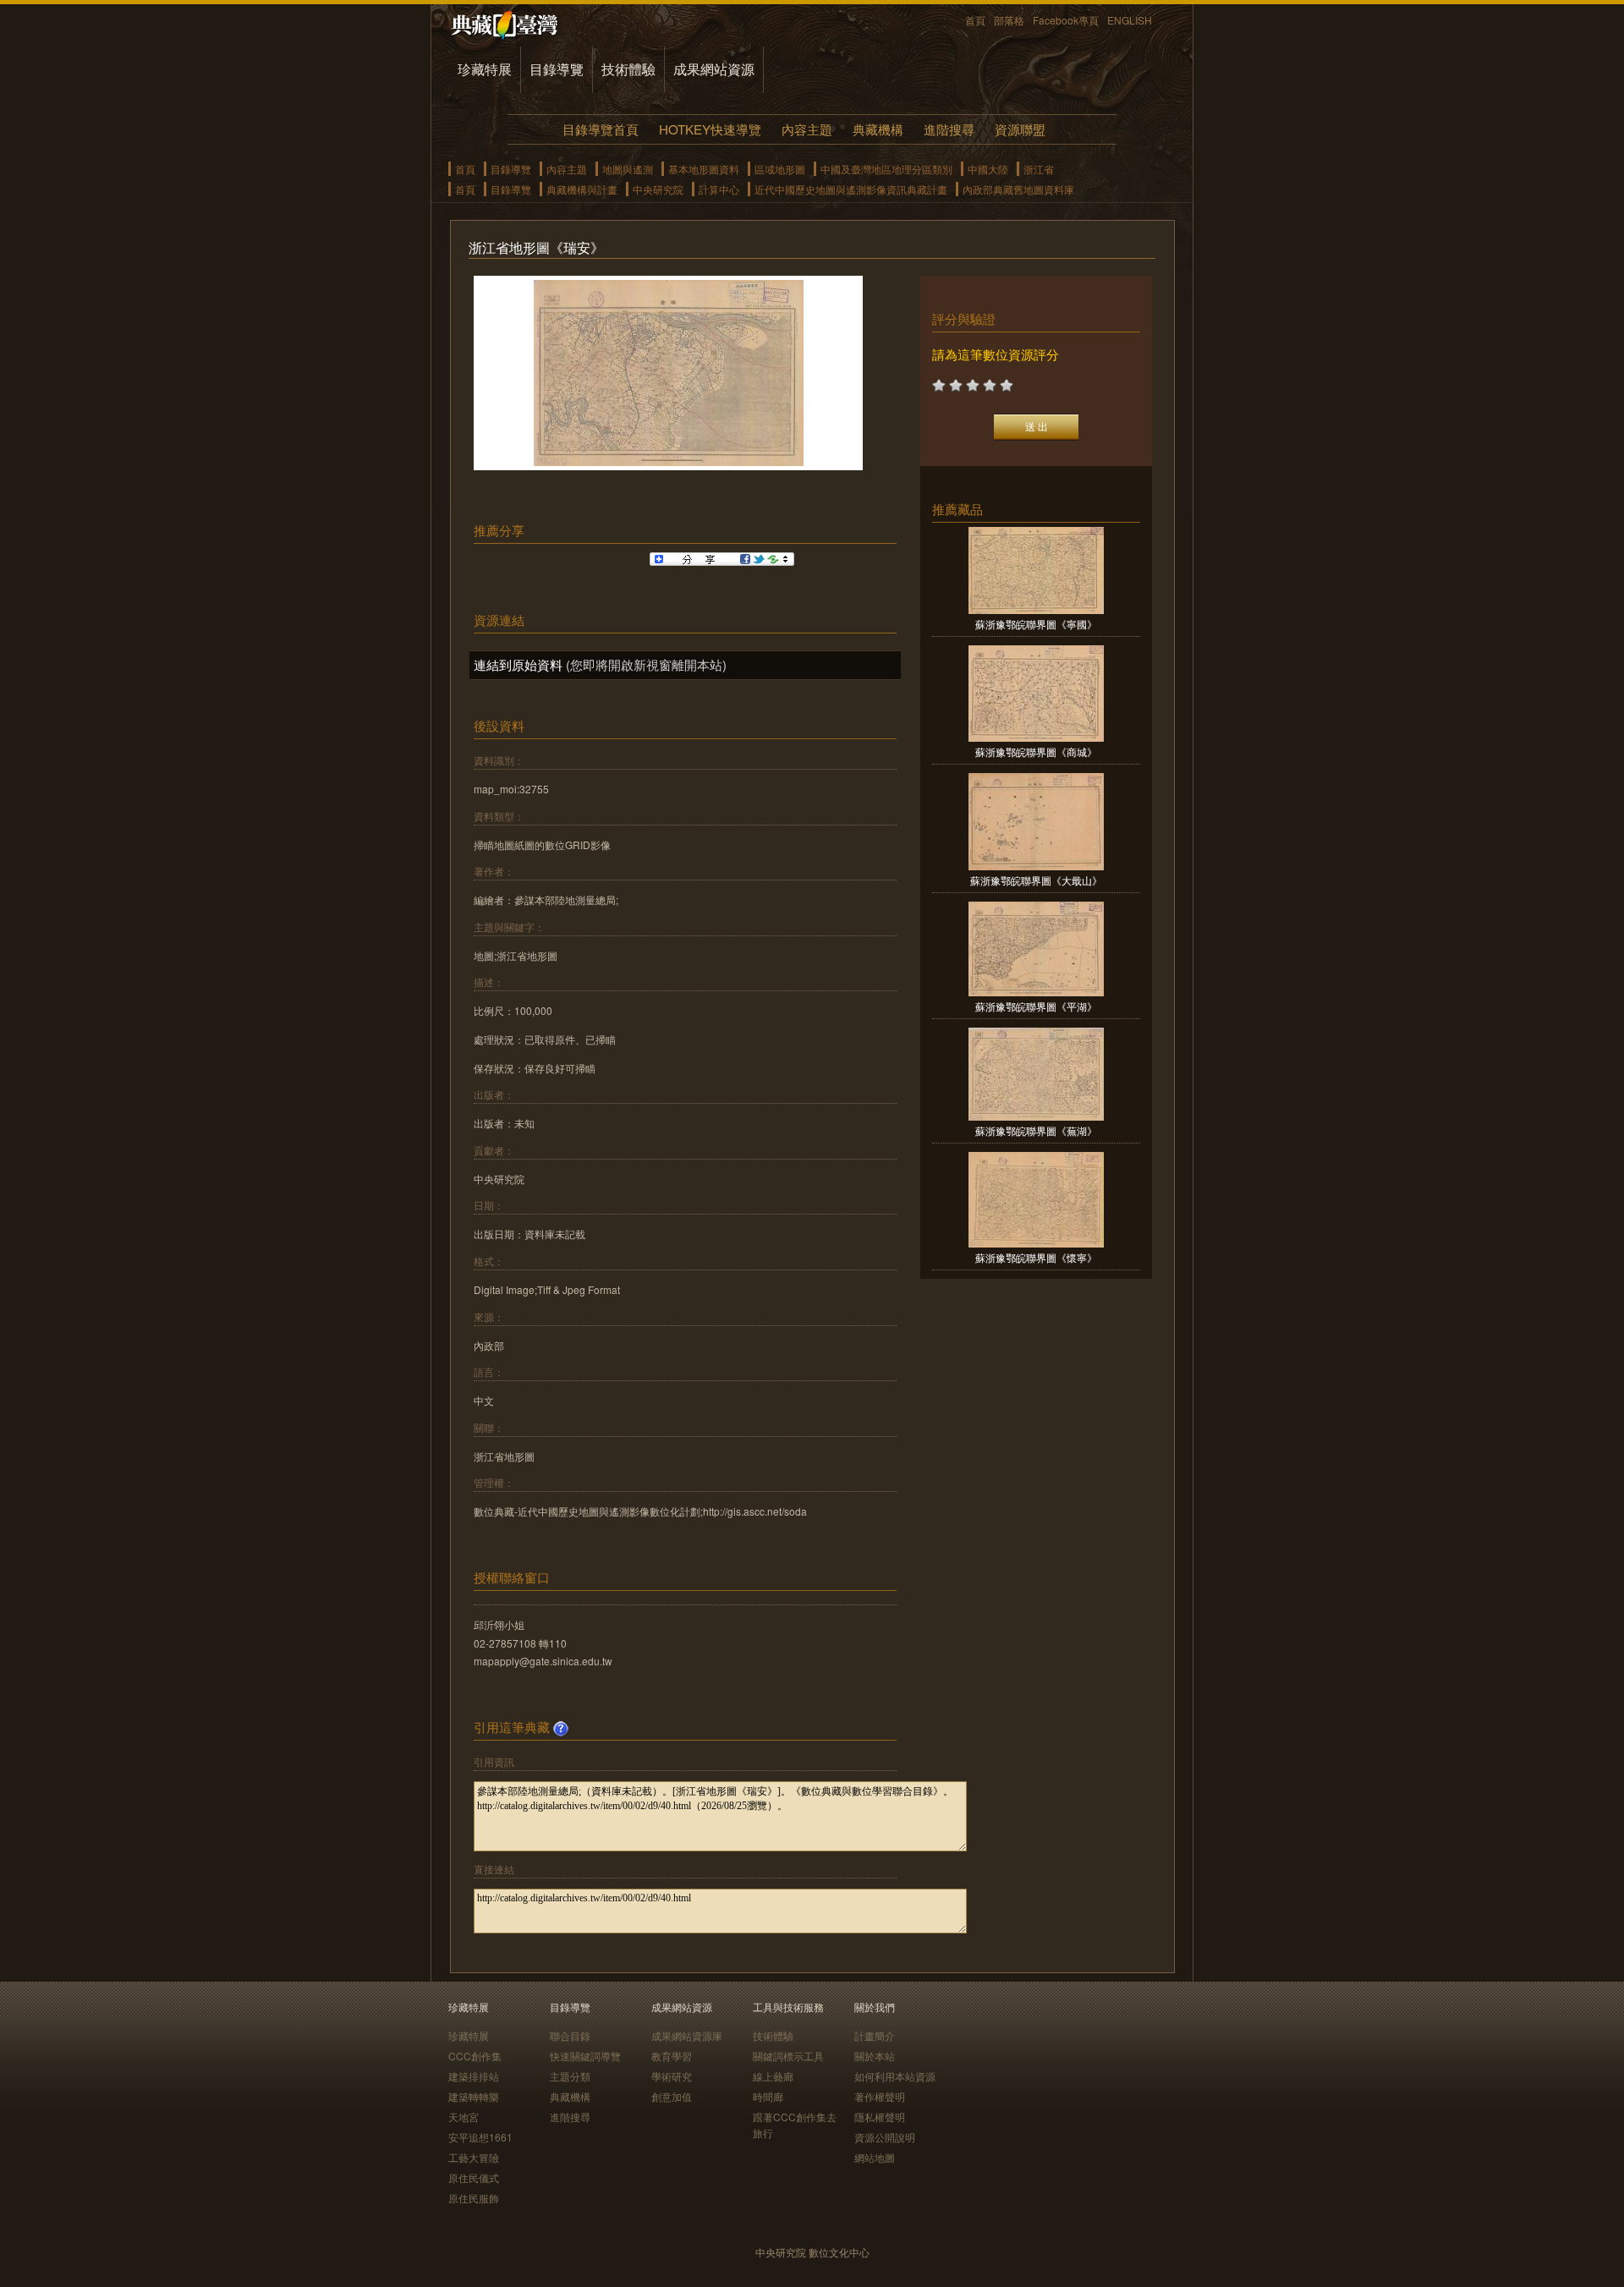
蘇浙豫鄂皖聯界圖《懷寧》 (1036, 1257)
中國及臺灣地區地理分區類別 (886, 169)
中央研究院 (658, 189)
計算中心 (719, 189)
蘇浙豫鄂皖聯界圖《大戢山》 (1036, 880)
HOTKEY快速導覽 (710, 129)
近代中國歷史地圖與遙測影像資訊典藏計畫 (851, 189)
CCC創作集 (475, 2056)
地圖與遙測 (628, 169)
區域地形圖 (780, 169)
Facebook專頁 (1066, 20)
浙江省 (1039, 169)
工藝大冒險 (474, 2157)
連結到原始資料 (518, 664)
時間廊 (768, 2096)
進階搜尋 (949, 129)
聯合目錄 (570, 2035)
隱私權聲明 (880, 2117)
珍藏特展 (485, 69)
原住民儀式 (474, 2177)
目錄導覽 (557, 69)
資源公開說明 (885, 2137)
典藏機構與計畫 (582, 189)
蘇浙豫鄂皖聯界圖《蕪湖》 (1036, 1130)
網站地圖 (875, 2157)
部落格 (1009, 20)
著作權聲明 (880, 2096)
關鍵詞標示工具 (788, 2056)
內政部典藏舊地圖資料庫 (1018, 189)
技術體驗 (628, 69)
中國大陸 (988, 169)
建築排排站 (474, 2076)
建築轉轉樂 (474, 2096)
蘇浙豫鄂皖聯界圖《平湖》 (1036, 1006)
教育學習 (672, 2056)
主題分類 (570, 2076)
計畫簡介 (875, 2035)
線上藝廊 (773, 2076)
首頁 (975, 20)
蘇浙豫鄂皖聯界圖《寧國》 (1036, 624)
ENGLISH (1130, 20)
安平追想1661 (480, 2137)
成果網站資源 (714, 69)
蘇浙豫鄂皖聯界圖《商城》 (1036, 751)
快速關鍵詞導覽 (585, 2056)
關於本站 (875, 2056)
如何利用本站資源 (895, 2076)
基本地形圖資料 (704, 169)
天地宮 (464, 2117)
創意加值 (672, 2096)
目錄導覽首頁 (601, 129)
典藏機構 (878, 129)
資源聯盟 (1020, 129)
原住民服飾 (474, 2198)
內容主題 (807, 129)
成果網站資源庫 (687, 2035)
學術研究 (672, 2076)
